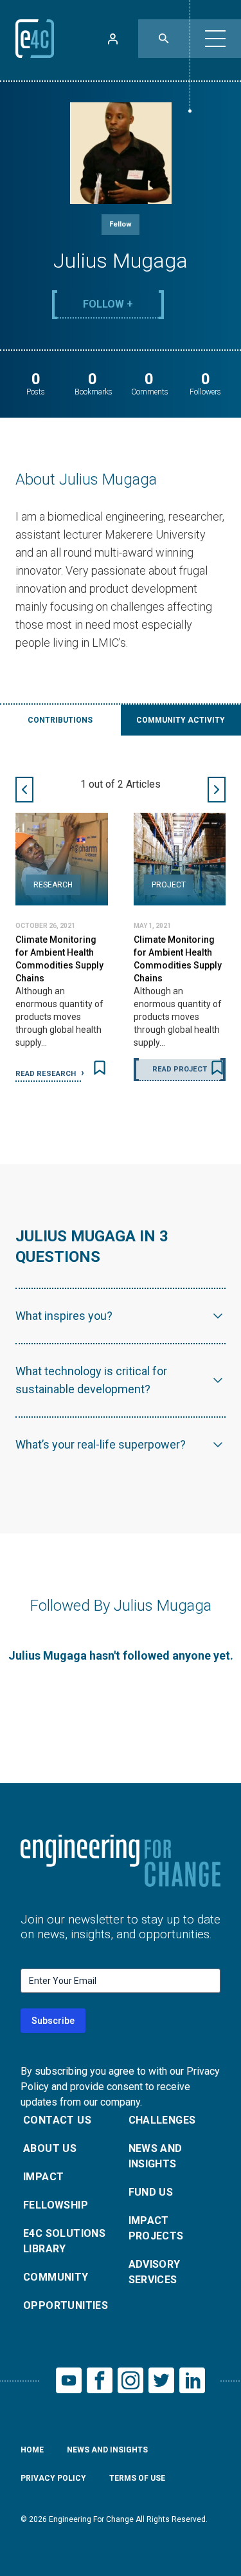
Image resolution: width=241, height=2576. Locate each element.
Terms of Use (137, 2478)
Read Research (47, 1074)
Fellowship (56, 2205)
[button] (215, 39)
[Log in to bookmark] (100, 1068)
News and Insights (156, 2156)
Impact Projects (156, 2228)
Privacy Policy (53, 2478)
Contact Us (57, 2120)
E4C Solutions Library (64, 2241)
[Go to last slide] (24, 790)
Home (32, 2450)
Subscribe (53, 2021)
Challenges (162, 2120)
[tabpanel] (121, 929)
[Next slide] (217, 790)
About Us (50, 2148)
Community (56, 2277)
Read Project (180, 1069)
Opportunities (66, 2305)
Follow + (108, 304)
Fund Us (151, 2192)
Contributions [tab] (60, 720)
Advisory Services (155, 2272)
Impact (43, 2177)
